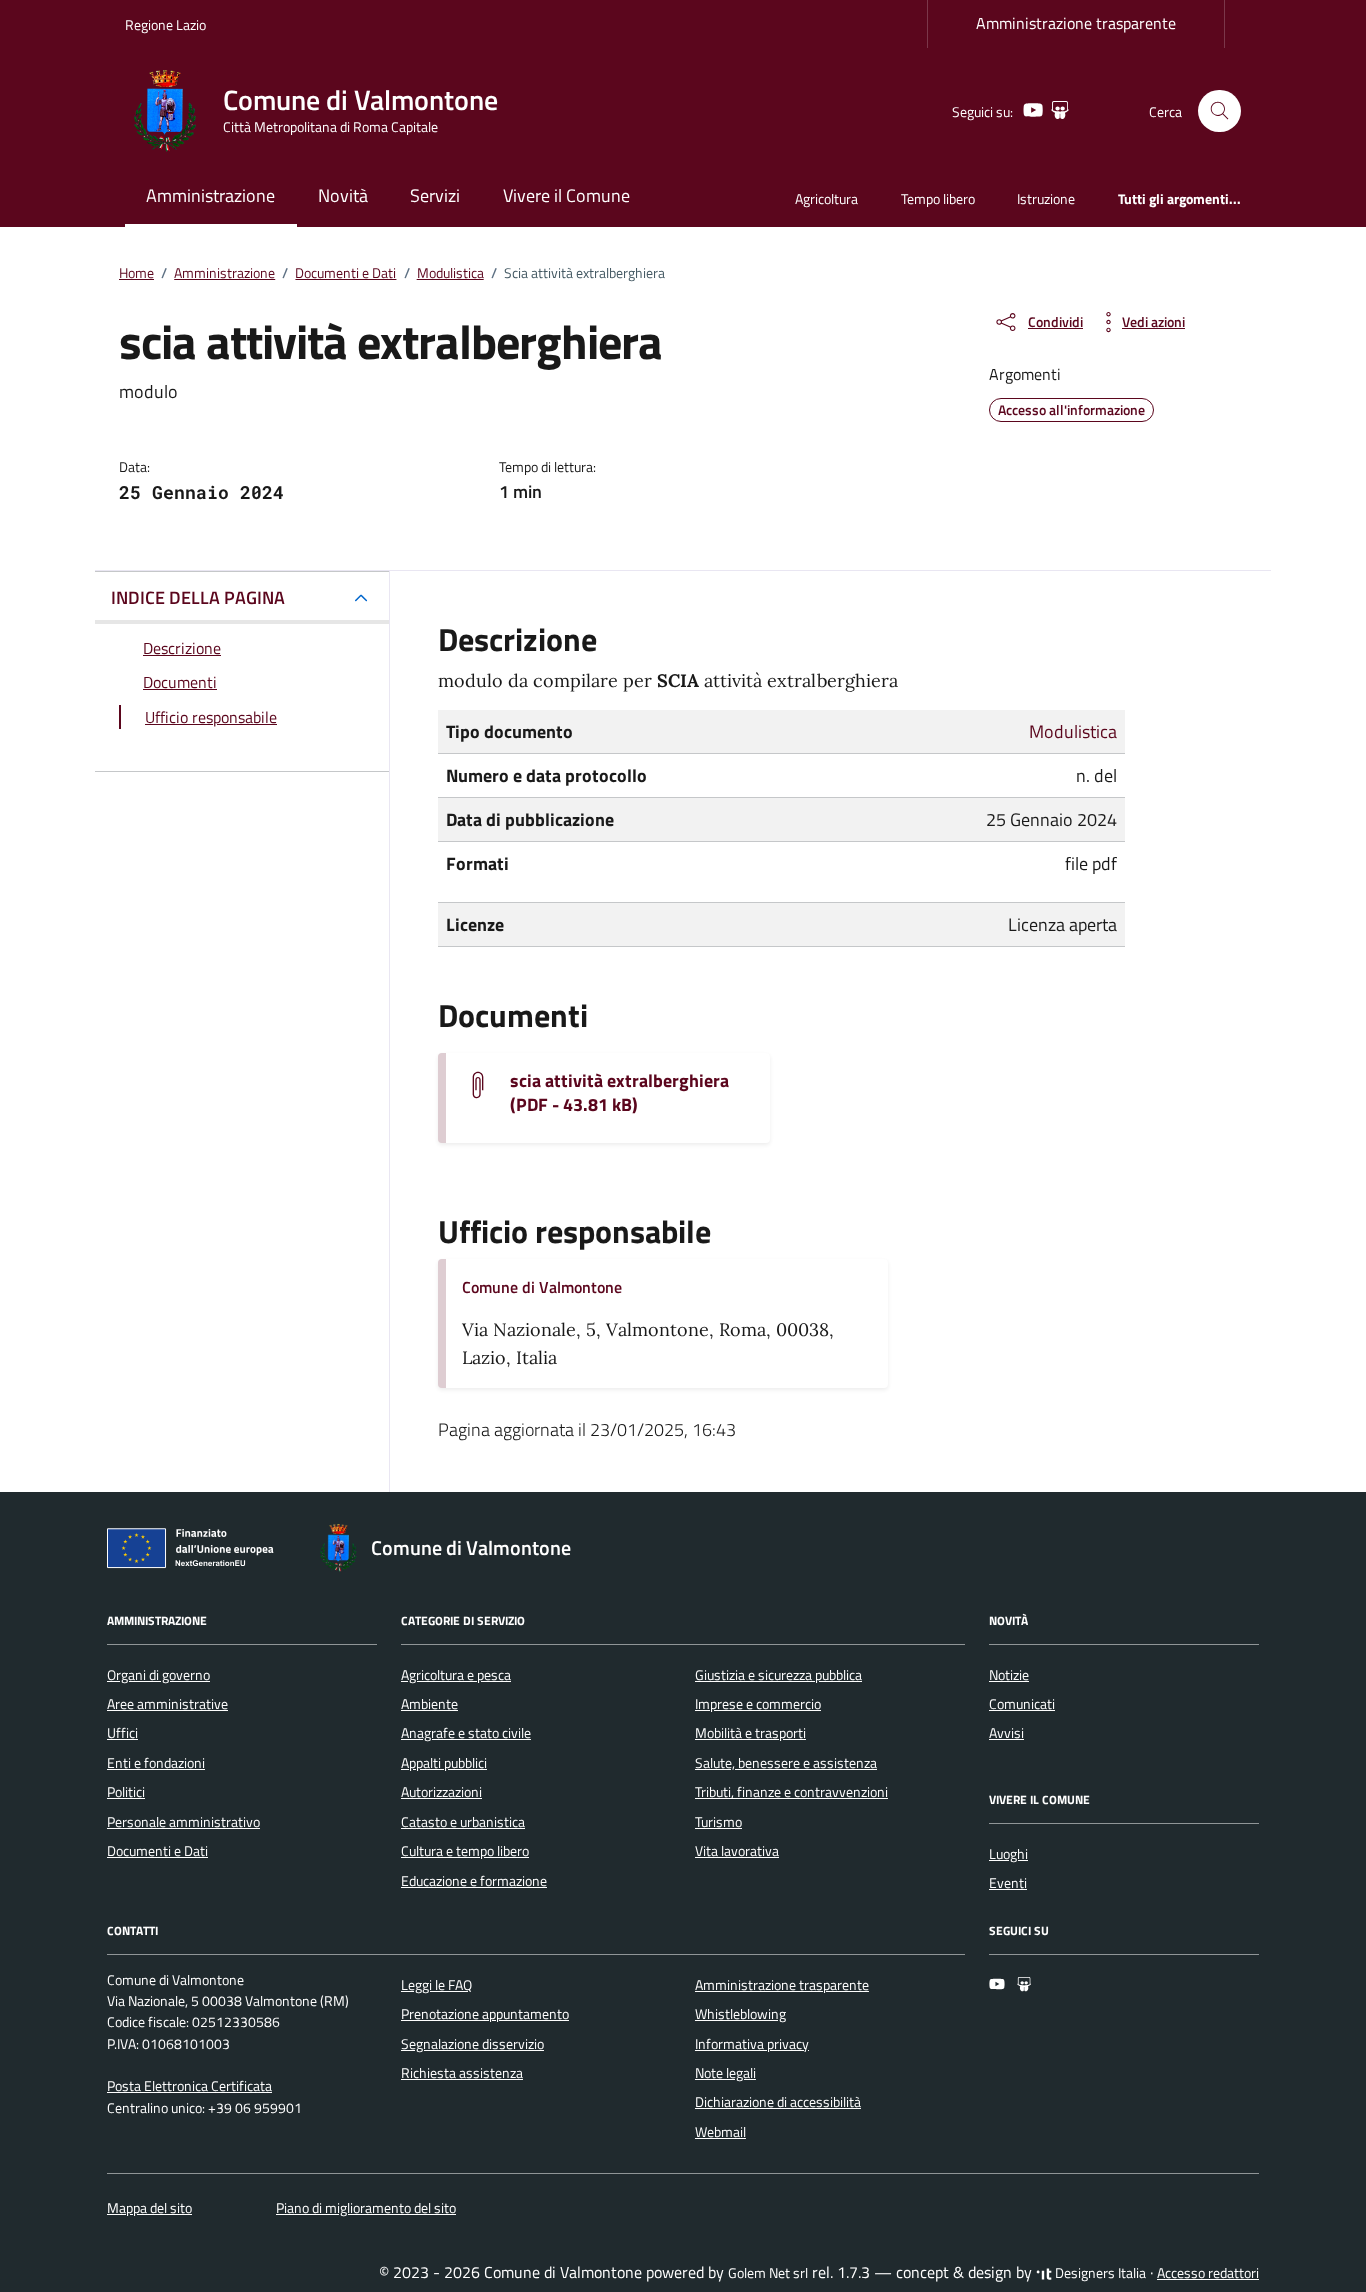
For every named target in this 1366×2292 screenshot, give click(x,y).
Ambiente (429, 1704)
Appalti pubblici (444, 1763)
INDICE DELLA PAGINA (198, 597)
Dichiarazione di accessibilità (778, 2102)
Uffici (122, 1733)
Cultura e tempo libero (465, 1851)
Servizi (435, 195)
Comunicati (1022, 1704)
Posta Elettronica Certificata (189, 2086)
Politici (126, 1792)
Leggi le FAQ (436, 1985)
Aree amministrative (167, 1704)
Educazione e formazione (474, 1881)
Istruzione (1046, 198)
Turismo (718, 1822)
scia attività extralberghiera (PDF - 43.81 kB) (619, 1093)
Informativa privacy (752, 2044)
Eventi (1008, 1883)
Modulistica (1073, 731)
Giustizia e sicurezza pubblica (778, 1675)
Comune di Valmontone (542, 1287)
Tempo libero (938, 198)
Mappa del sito (149, 2208)
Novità (343, 195)
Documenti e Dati (157, 1851)
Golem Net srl (768, 2273)
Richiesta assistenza (462, 2073)
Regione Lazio (165, 24)
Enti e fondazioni (156, 1763)
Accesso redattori (1208, 2273)
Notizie (1009, 1675)
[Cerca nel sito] (1219, 111)
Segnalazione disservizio (472, 2044)
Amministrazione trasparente (1076, 23)
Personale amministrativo (183, 1822)
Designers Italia (1099, 2273)
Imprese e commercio (758, 1704)
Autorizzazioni (441, 1792)
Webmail (720, 2132)
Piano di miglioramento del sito (366, 2208)
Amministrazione (210, 195)
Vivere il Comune (566, 195)
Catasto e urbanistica (463, 1822)
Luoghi (1008, 1854)
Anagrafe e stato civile (466, 1733)
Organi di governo (158, 1675)
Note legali (725, 2073)
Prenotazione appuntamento (485, 2014)
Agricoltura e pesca (456, 1675)
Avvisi (1006, 1733)
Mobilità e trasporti (750, 1733)
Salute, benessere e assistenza (786, 1763)
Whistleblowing (740, 2014)
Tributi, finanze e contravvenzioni (791, 1792)
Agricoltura (826, 198)
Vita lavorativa (737, 1851)
